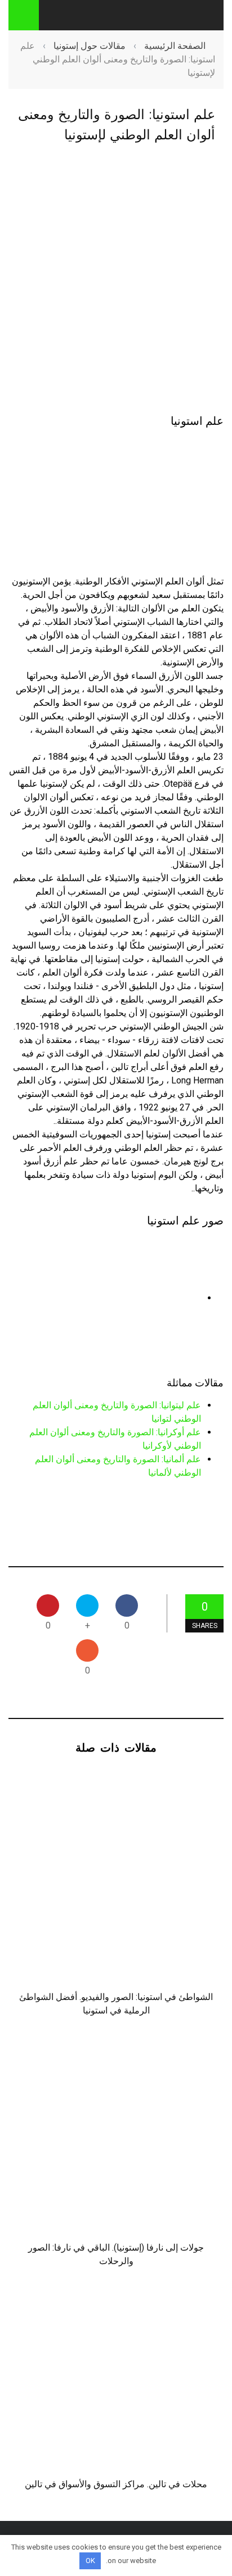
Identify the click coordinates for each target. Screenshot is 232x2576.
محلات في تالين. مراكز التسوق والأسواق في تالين (116, 2484)
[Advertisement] (116, 280)
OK (90, 2561)
